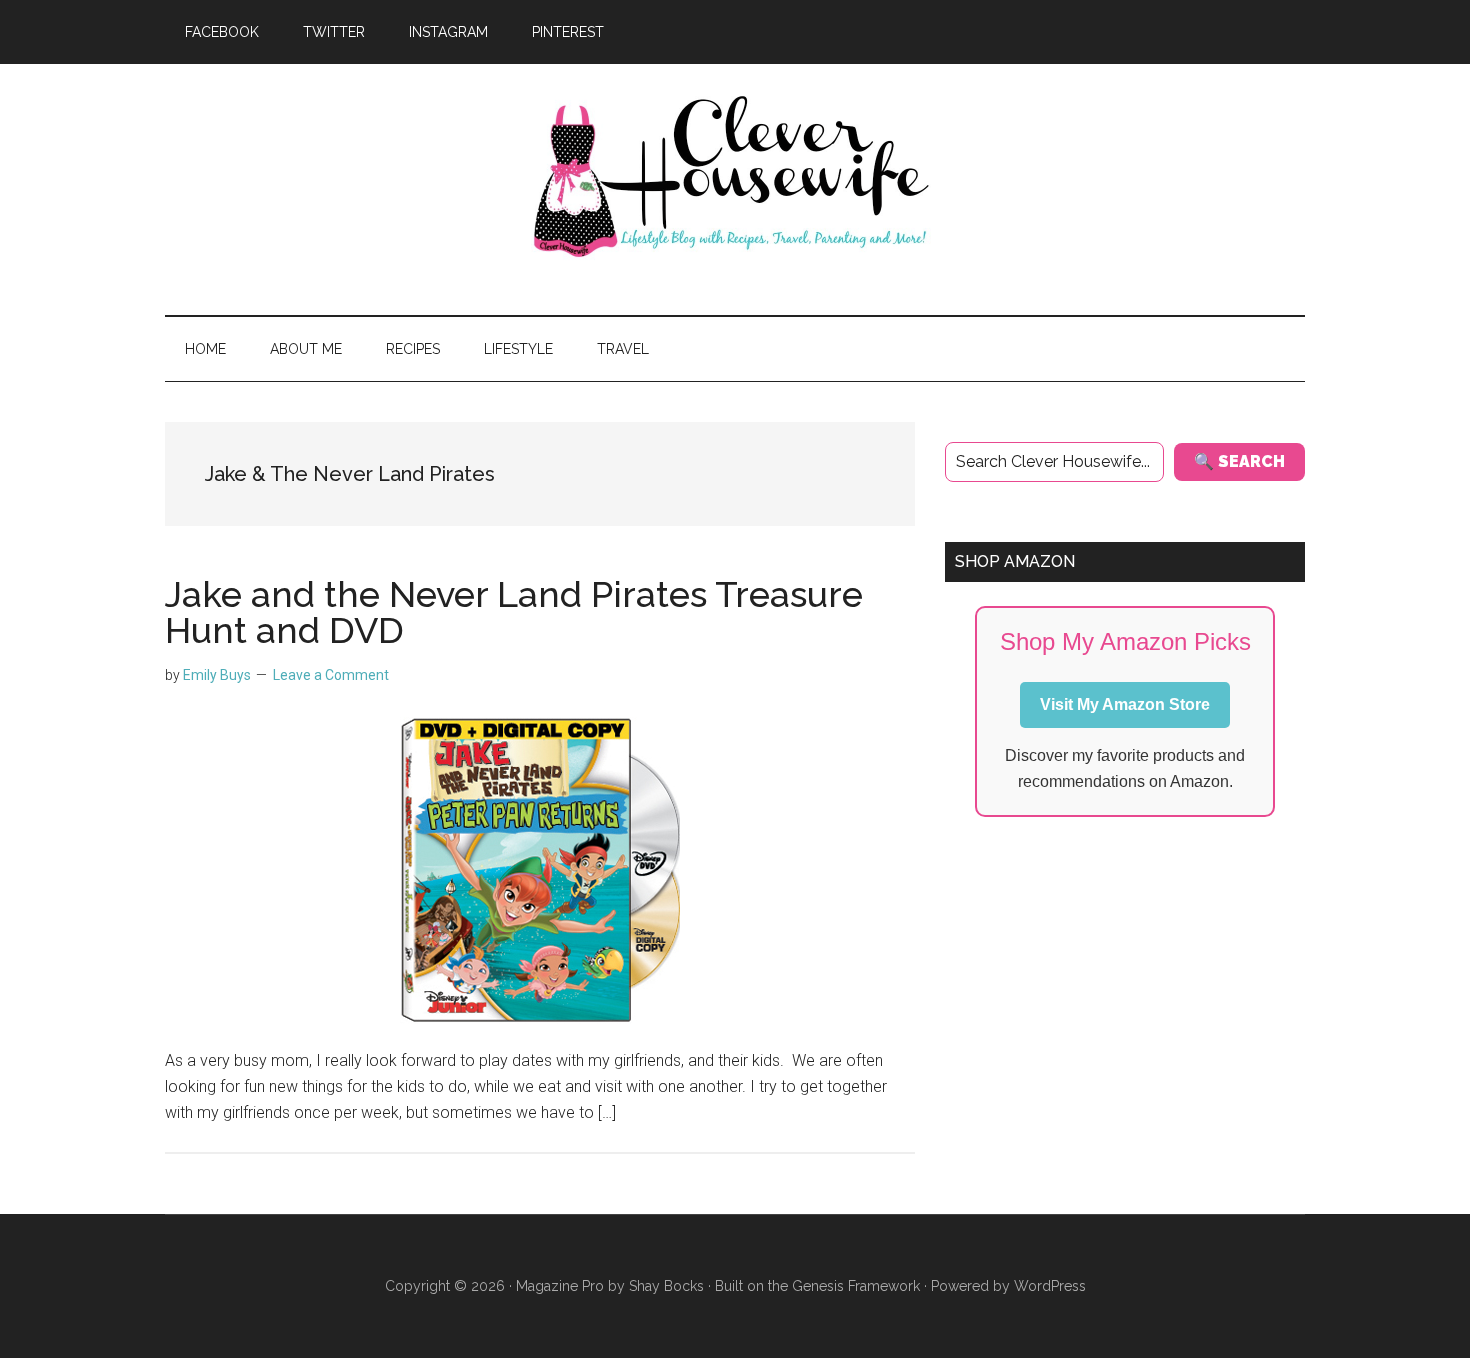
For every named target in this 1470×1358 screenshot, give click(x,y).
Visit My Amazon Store (1125, 704)
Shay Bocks (666, 1286)
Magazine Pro (560, 1286)
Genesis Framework (856, 1286)
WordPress (1050, 1286)
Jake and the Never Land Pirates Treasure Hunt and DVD (514, 612)
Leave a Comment (331, 675)
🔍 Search (1239, 461)
